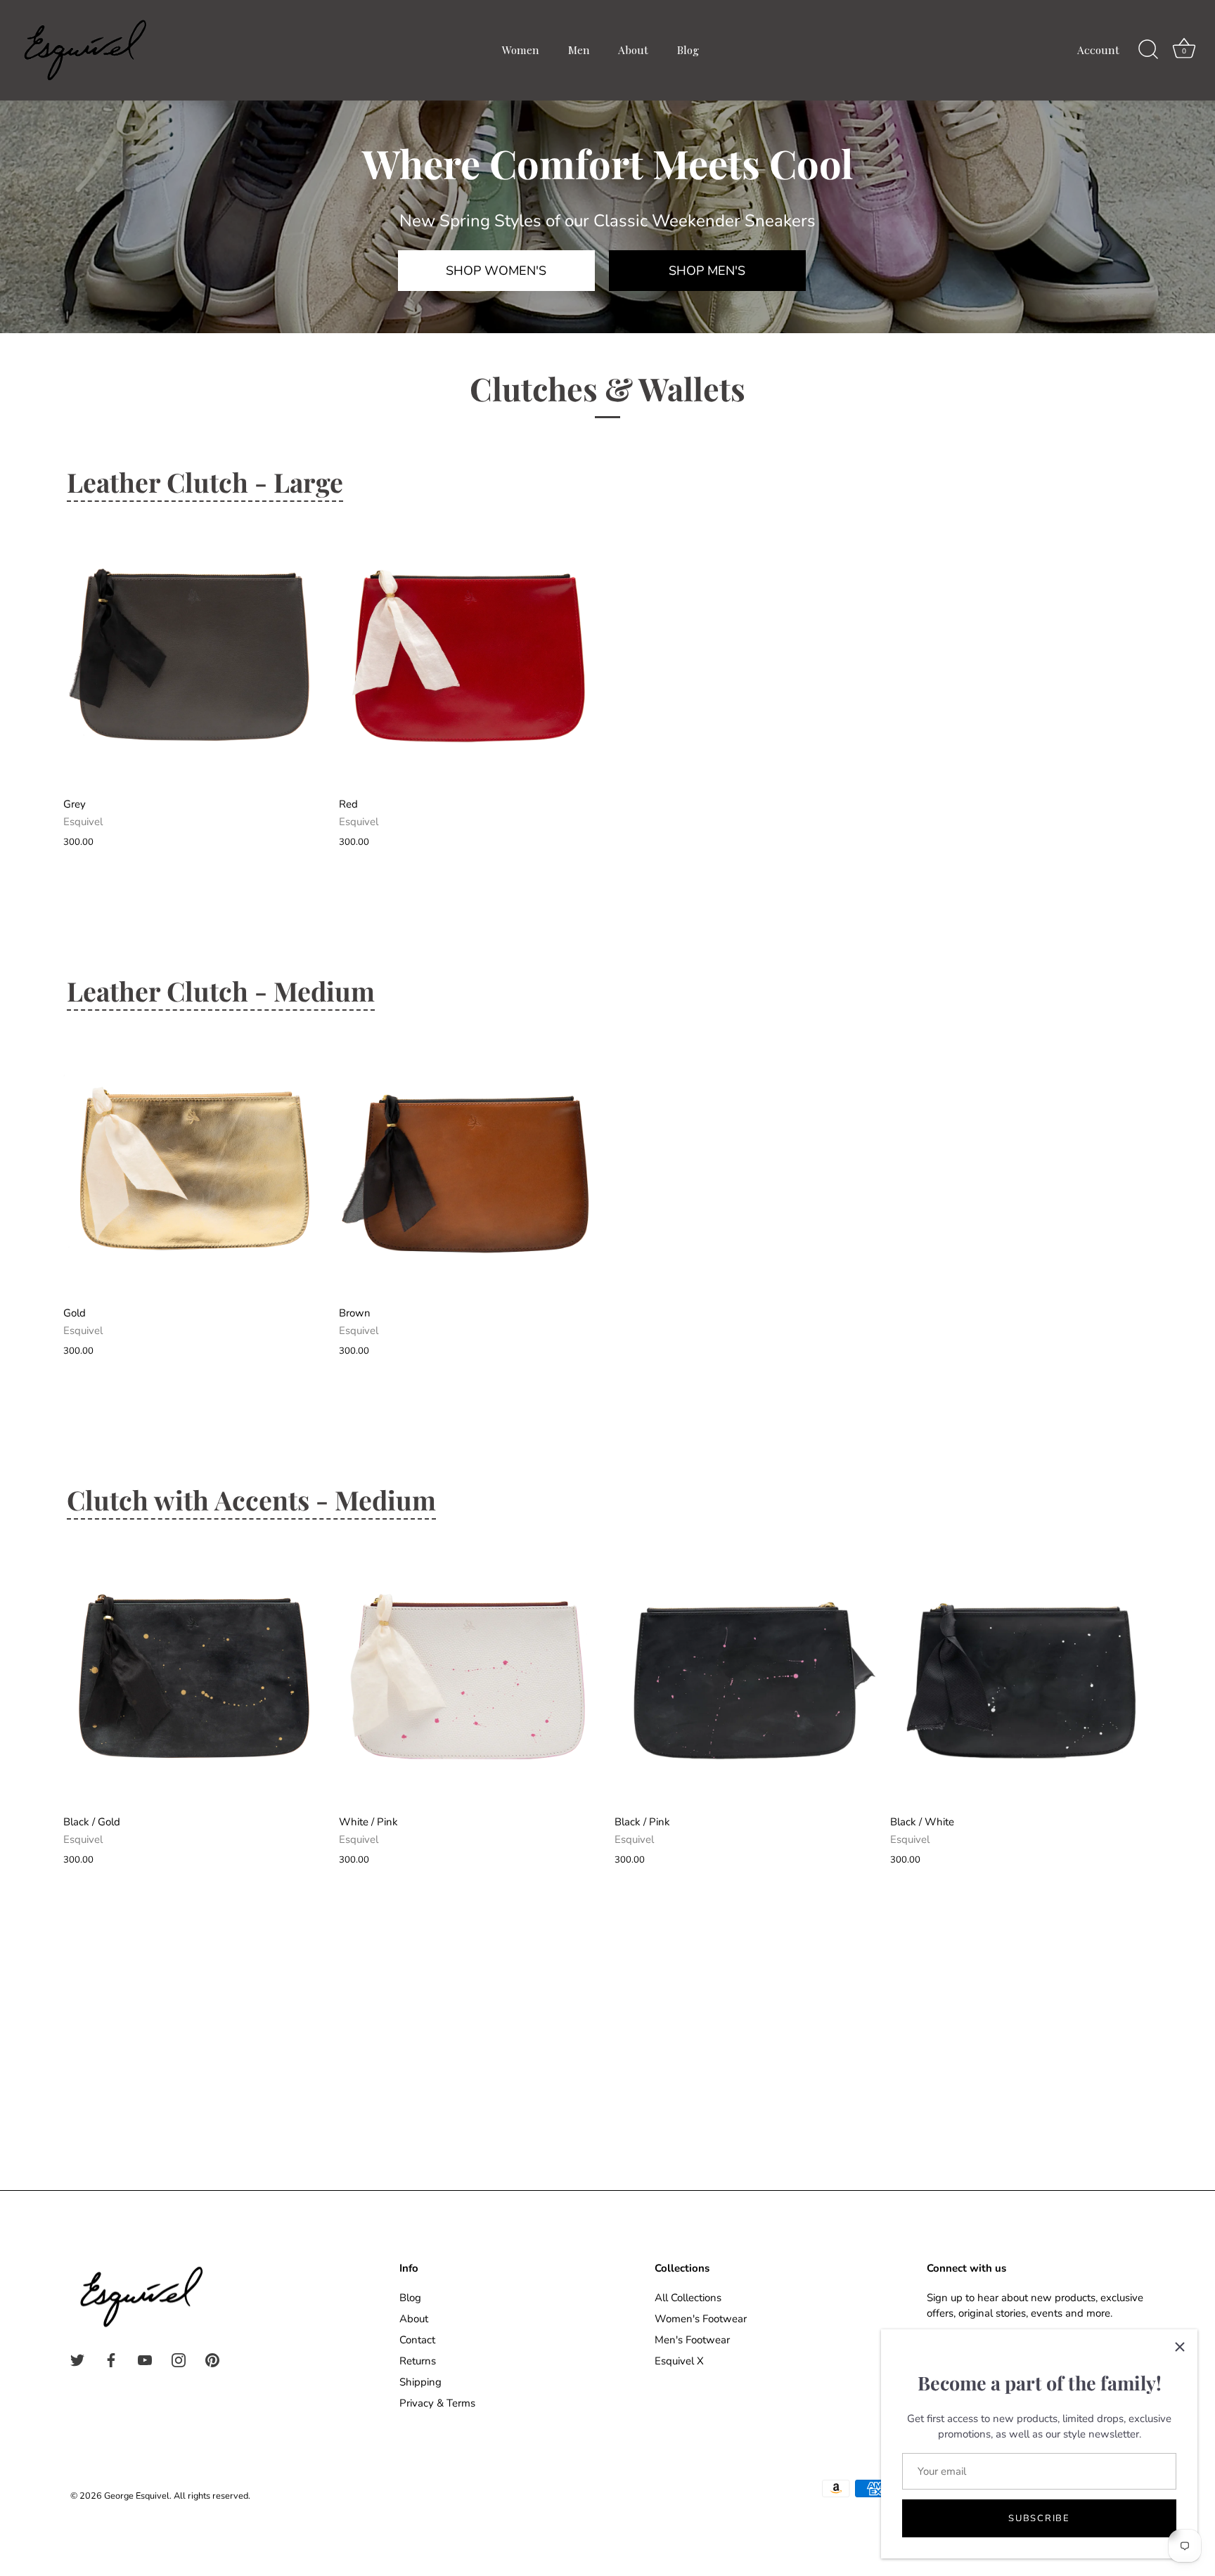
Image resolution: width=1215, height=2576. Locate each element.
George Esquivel (137, 2496)
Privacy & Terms (437, 2403)
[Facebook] (111, 2360)
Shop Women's (496, 271)
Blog (688, 50)
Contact (417, 2340)
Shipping (420, 2382)
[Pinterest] (212, 2360)
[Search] (1148, 50)
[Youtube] (145, 2360)
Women (521, 50)
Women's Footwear (701, 2319)
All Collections (688, 2298)
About (633, 50)
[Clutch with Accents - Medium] (194, 1676)
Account (1098, 50)
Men (579, 50)
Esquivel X (679, 2361)
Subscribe (1039, 2518)
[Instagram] (179, 2360)
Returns (418, 2361)
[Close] (1180, 2347)
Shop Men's (707, 271)
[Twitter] (77, 2360)
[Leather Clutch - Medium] (194, 1167)
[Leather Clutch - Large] (194, 659)
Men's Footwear (692, 2340)
